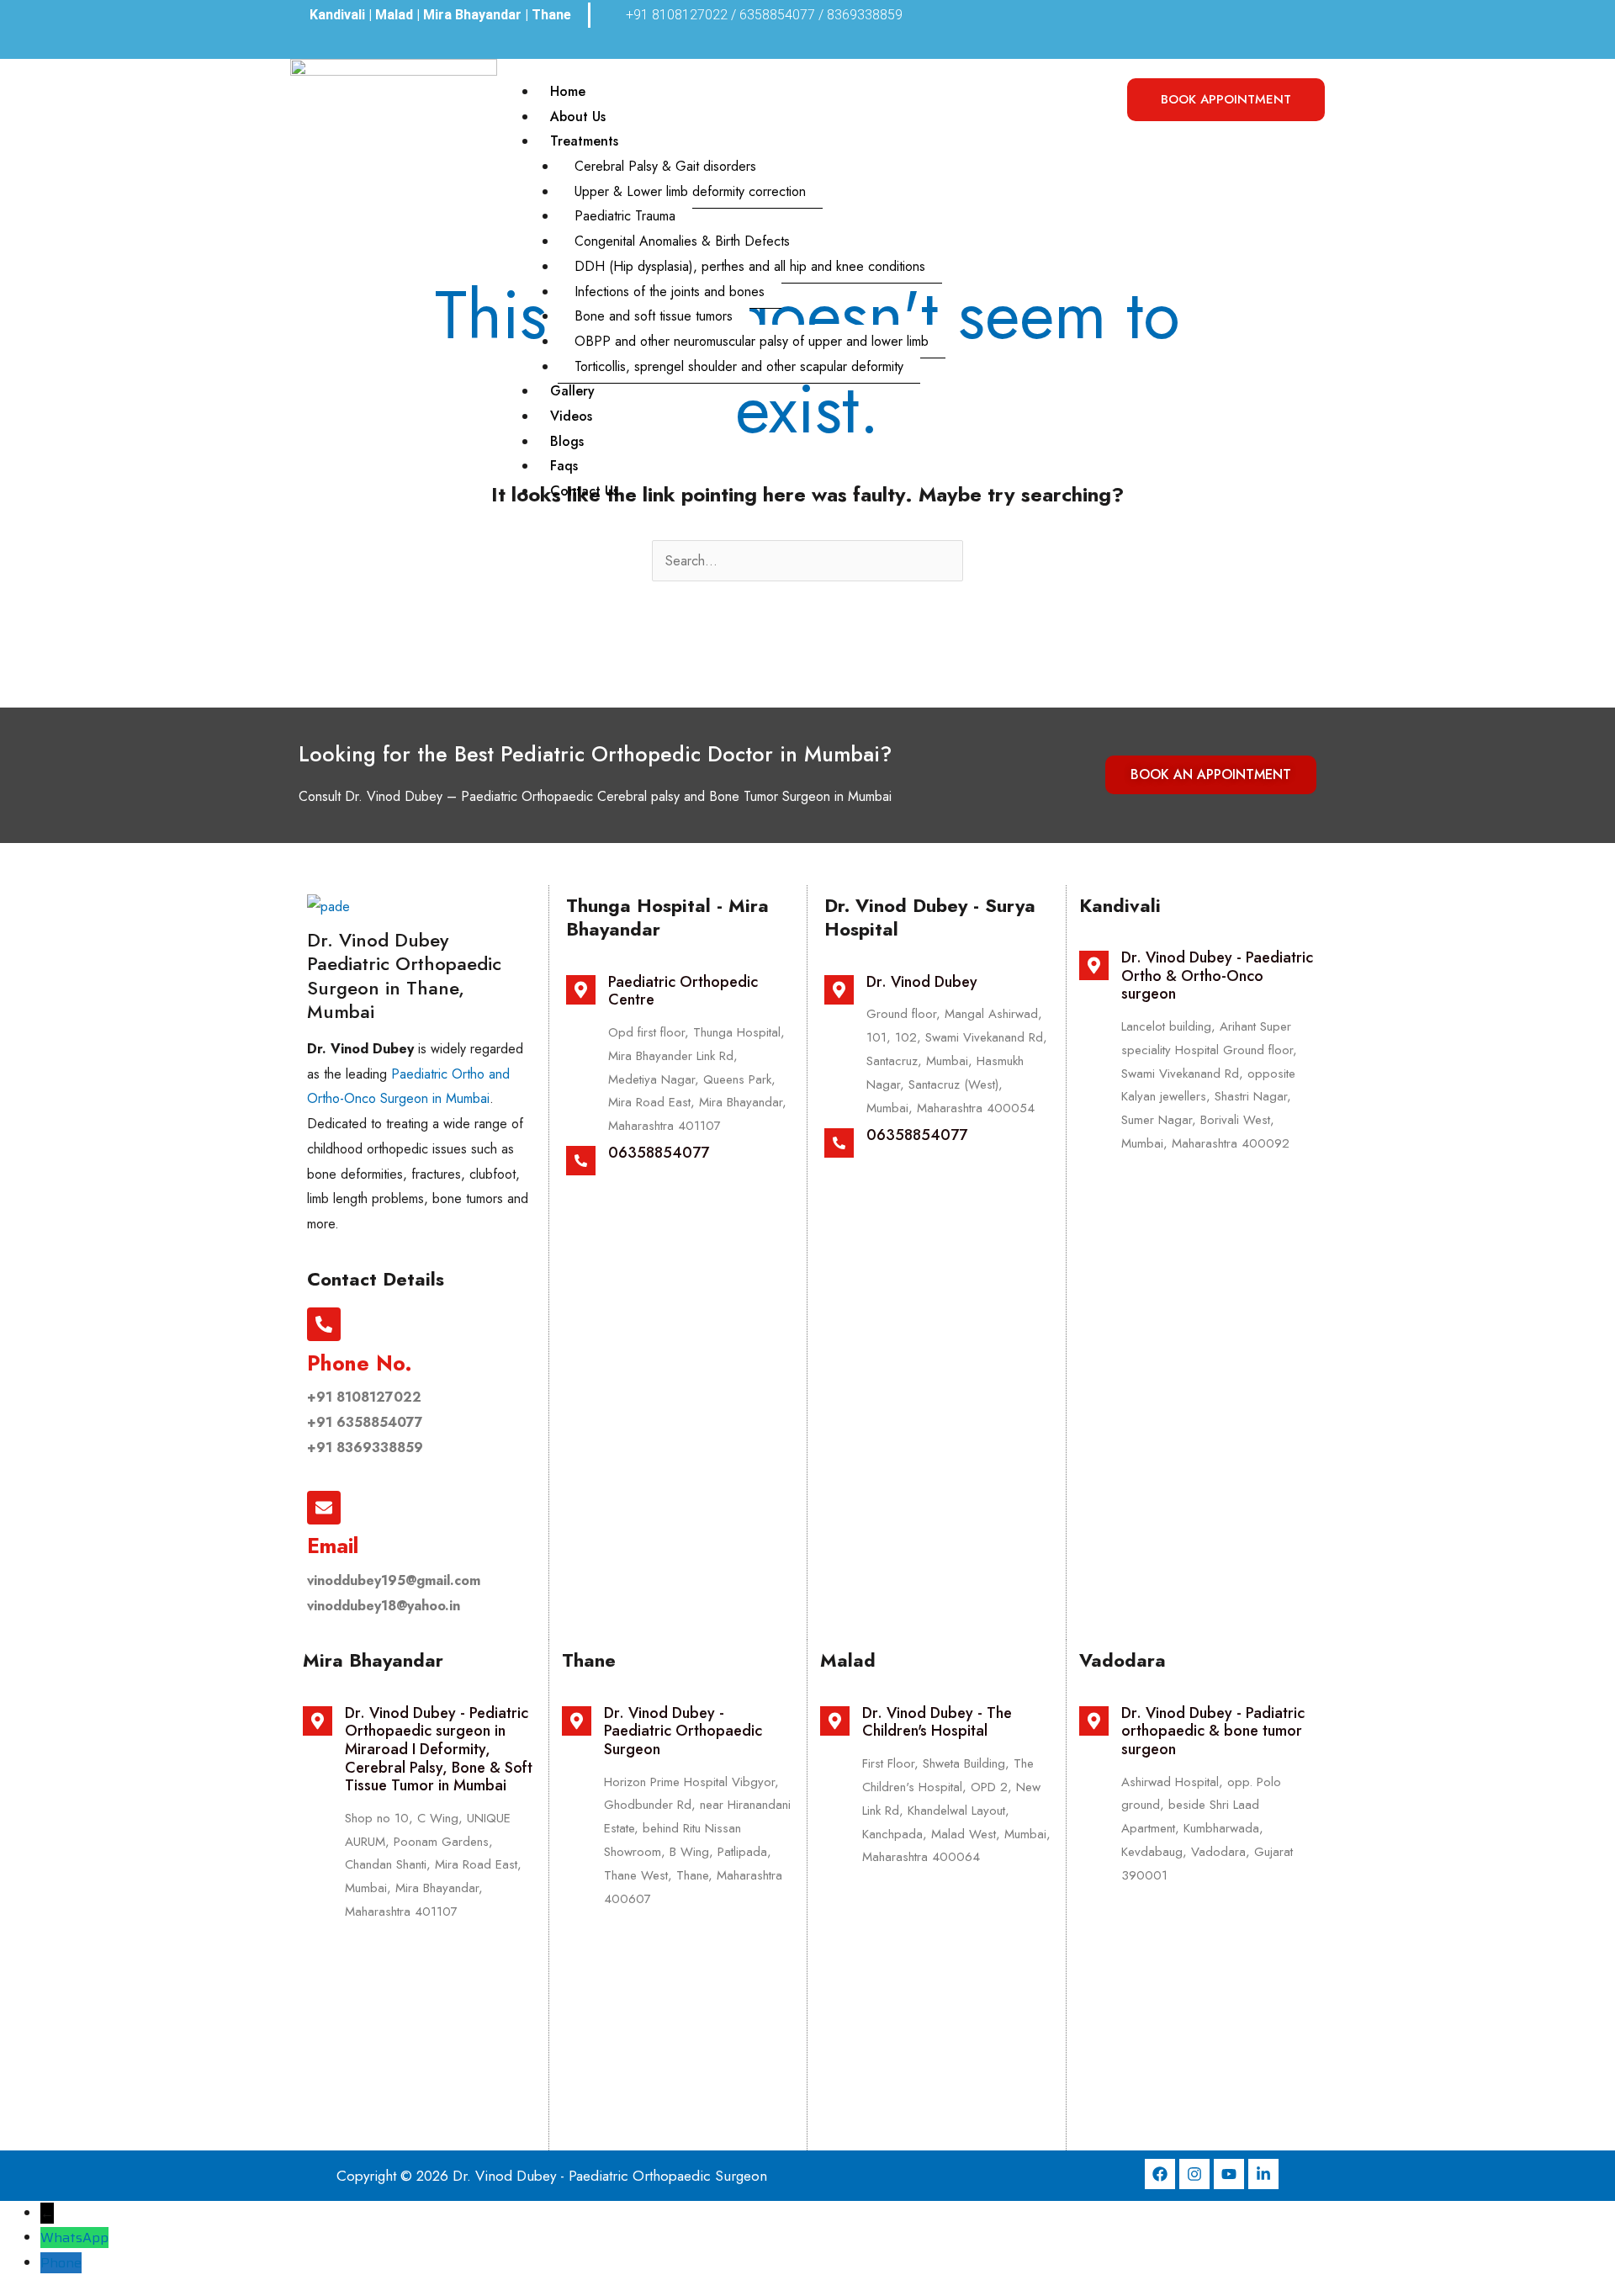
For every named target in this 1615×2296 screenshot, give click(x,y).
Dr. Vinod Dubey (922, 982)
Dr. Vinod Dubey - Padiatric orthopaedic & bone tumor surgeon (1213, 1731)
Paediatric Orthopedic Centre (683, 991)
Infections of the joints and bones (670, 292)
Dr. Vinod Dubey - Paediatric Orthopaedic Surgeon (683, 1731)
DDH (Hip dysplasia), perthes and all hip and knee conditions (750, 266)
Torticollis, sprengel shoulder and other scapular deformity (739, 366)
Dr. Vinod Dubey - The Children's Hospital (937, 1722)
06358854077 (659, 1153)
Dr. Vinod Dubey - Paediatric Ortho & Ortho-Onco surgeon (1217, 976)
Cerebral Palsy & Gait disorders (665, 166)
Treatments (584, 141)
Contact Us (584, 491)
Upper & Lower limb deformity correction (690, 191)
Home (568, 91)
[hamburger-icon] (1091, 96)
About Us (578, 117)
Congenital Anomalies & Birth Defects (682, 241)
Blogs (567, 441)
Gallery (572, 391)
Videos (571, 416)
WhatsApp (74, 2238)
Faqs (564, 466)
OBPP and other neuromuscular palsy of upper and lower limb (752, 341)
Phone (61, 2263)
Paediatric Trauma (625, 216)
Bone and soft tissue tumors (654, 316)
